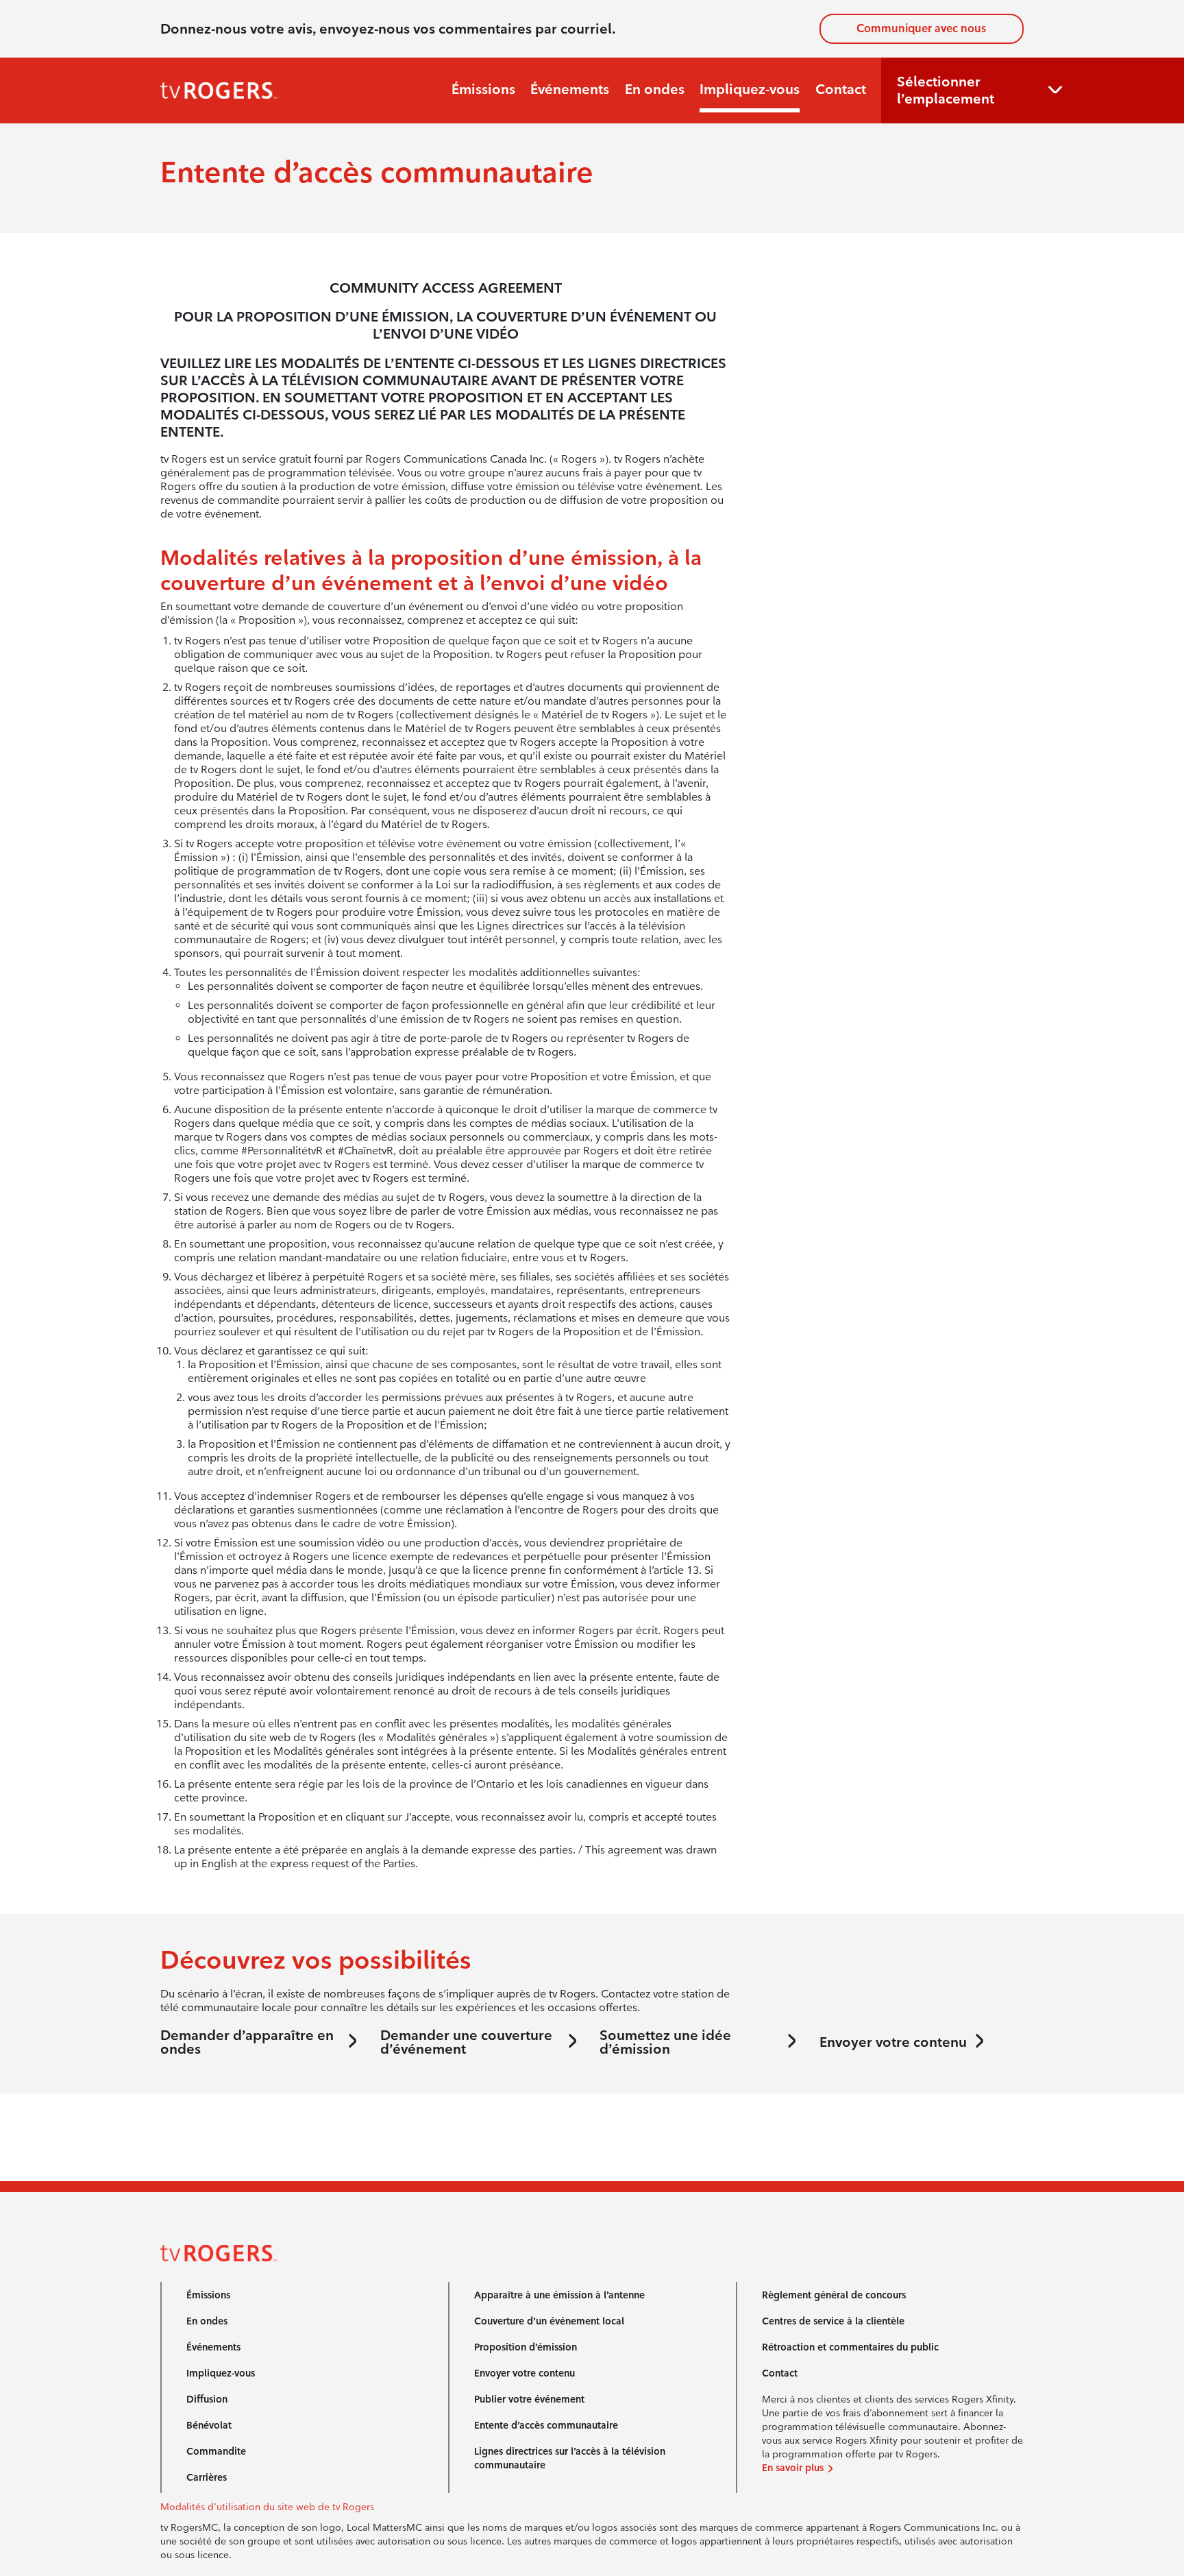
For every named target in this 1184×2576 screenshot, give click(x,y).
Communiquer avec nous (921, 28)
